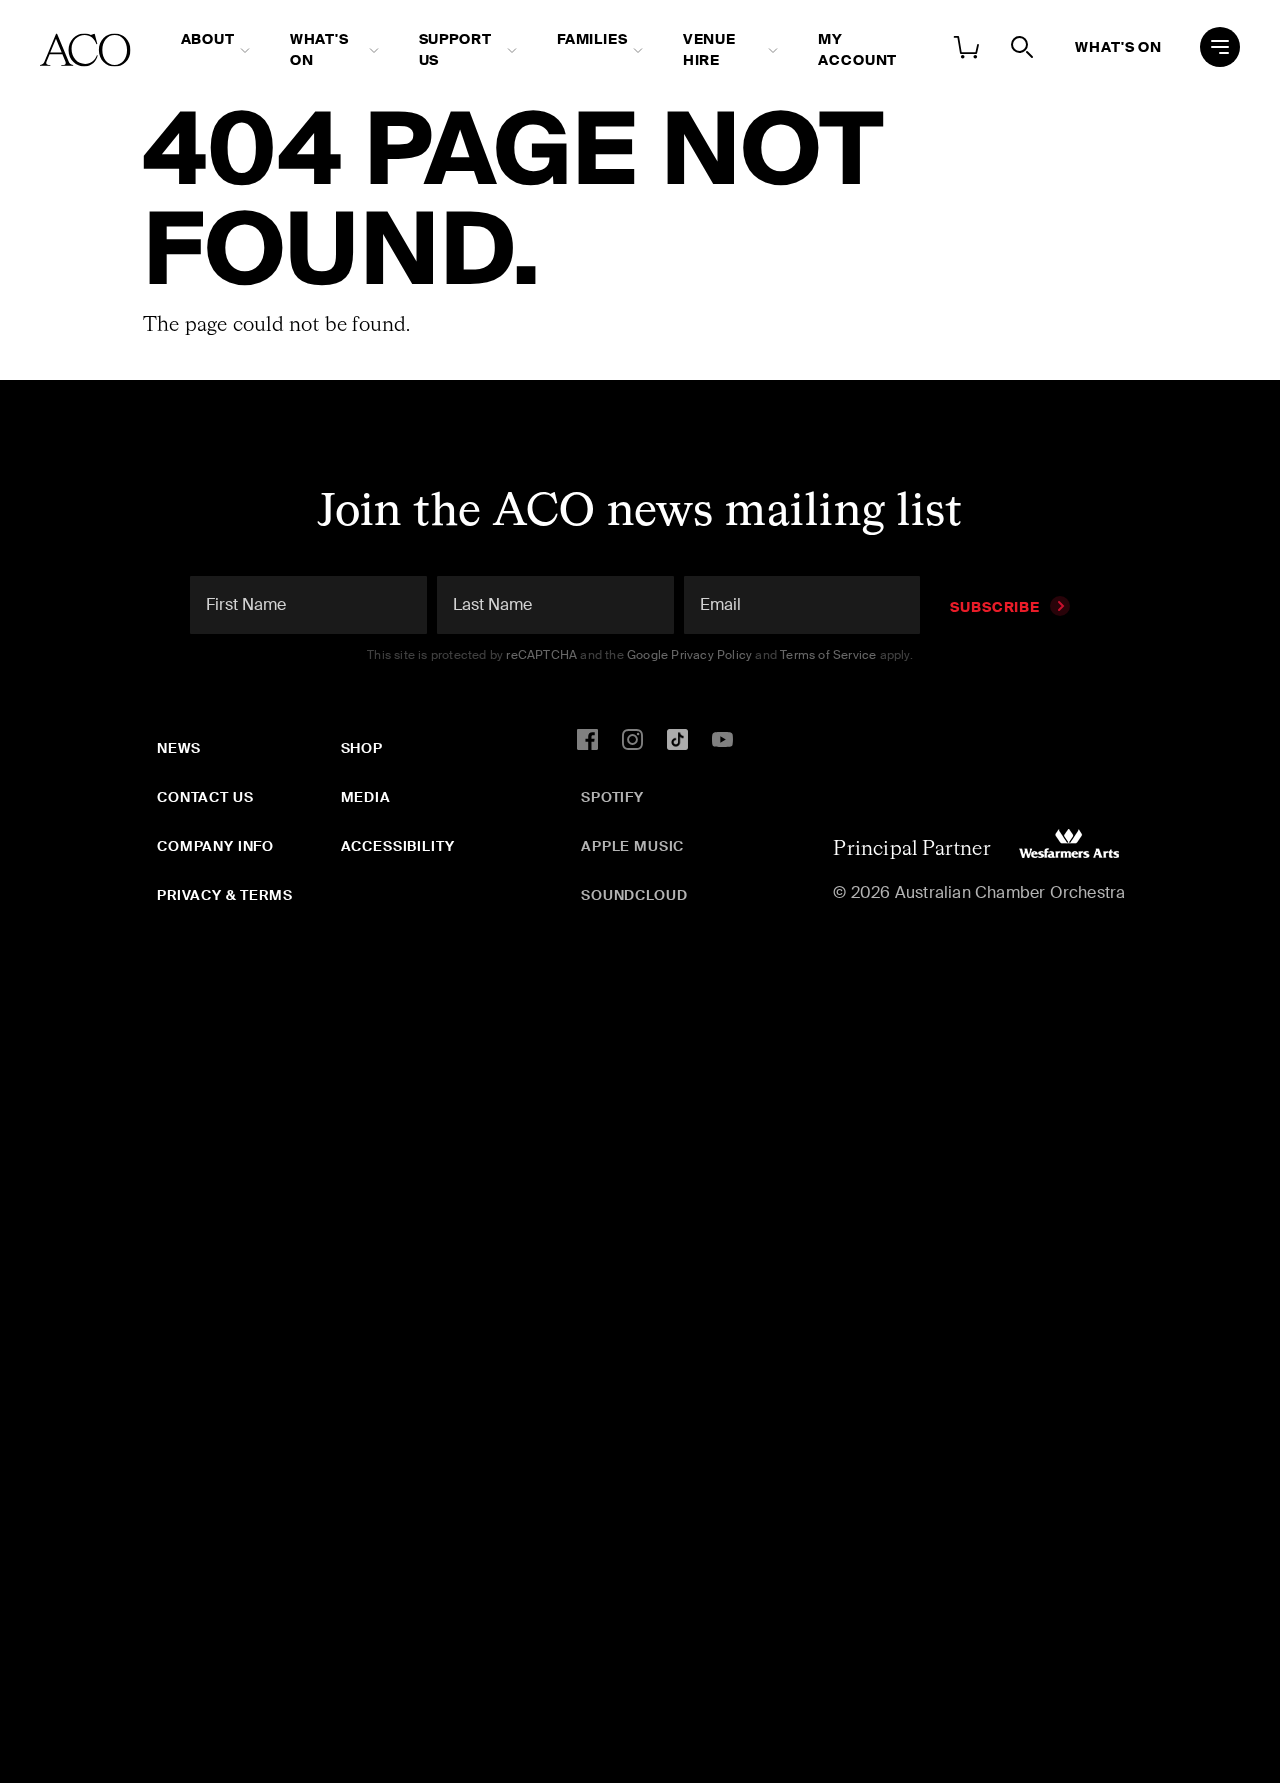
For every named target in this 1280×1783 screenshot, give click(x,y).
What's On (319, 49)
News (178, 748)
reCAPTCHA (541, 655)
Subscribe (995, 607)
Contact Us (205, 797)
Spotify (612, 797)
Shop (362, 748)
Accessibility (398, 846)
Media (366, 797)
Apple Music (632, 846)
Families (592, 39)
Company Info (215, 846)
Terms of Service (828, 655)
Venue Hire (709, 49)
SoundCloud (634, 895)
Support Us (455, 49)
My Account (857, 49)
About (208, 39)
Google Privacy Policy (689, 655)
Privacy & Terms (225, 895)
